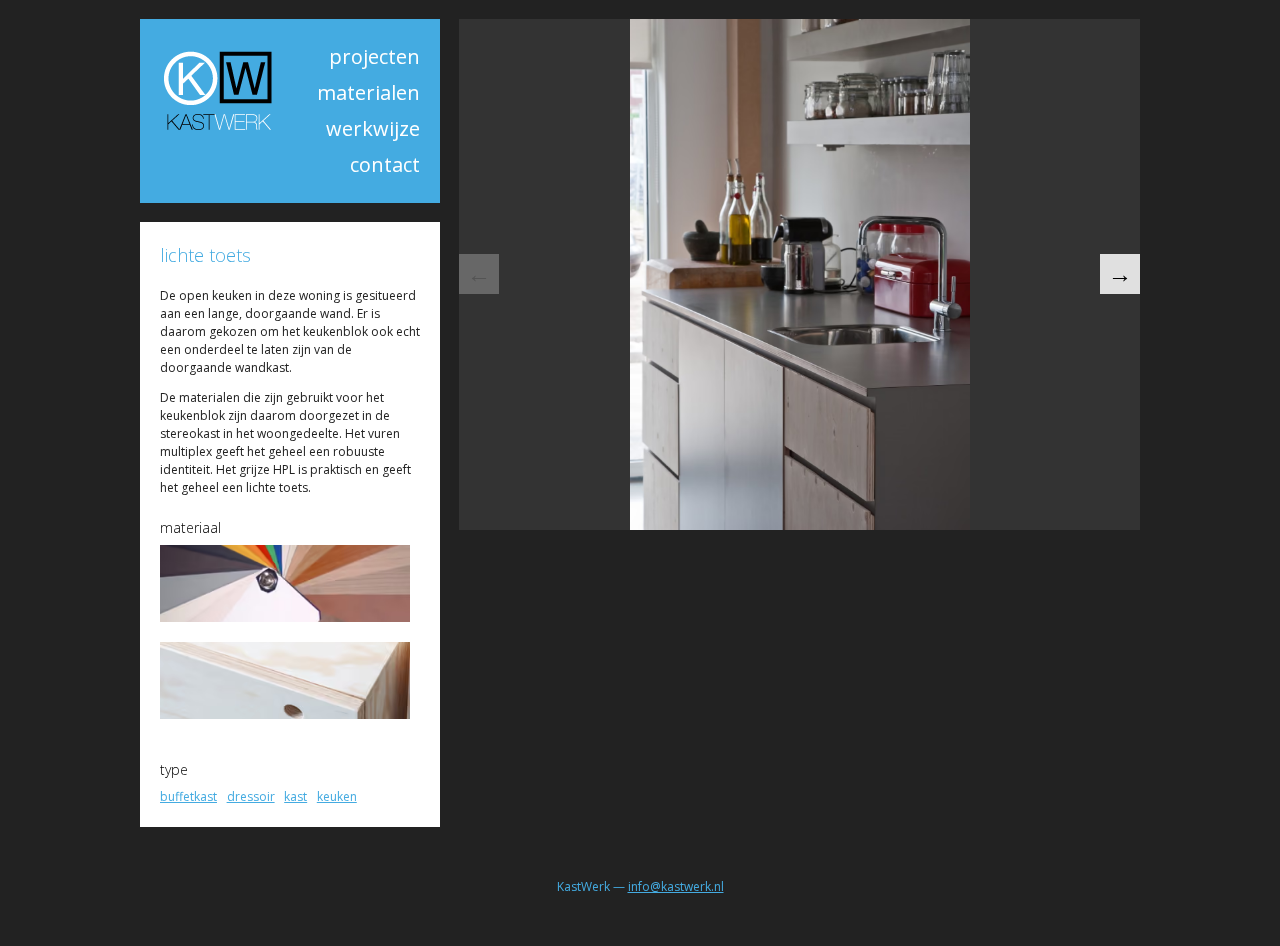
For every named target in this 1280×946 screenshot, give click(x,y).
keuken (337, 796)
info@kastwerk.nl (676, 886)
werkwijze (373, 128)
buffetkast (188, 796)
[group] (799, 274)
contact (385, 164)
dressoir (251, 796)
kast (295, 796)
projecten (374, 56)
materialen (368, 92)
